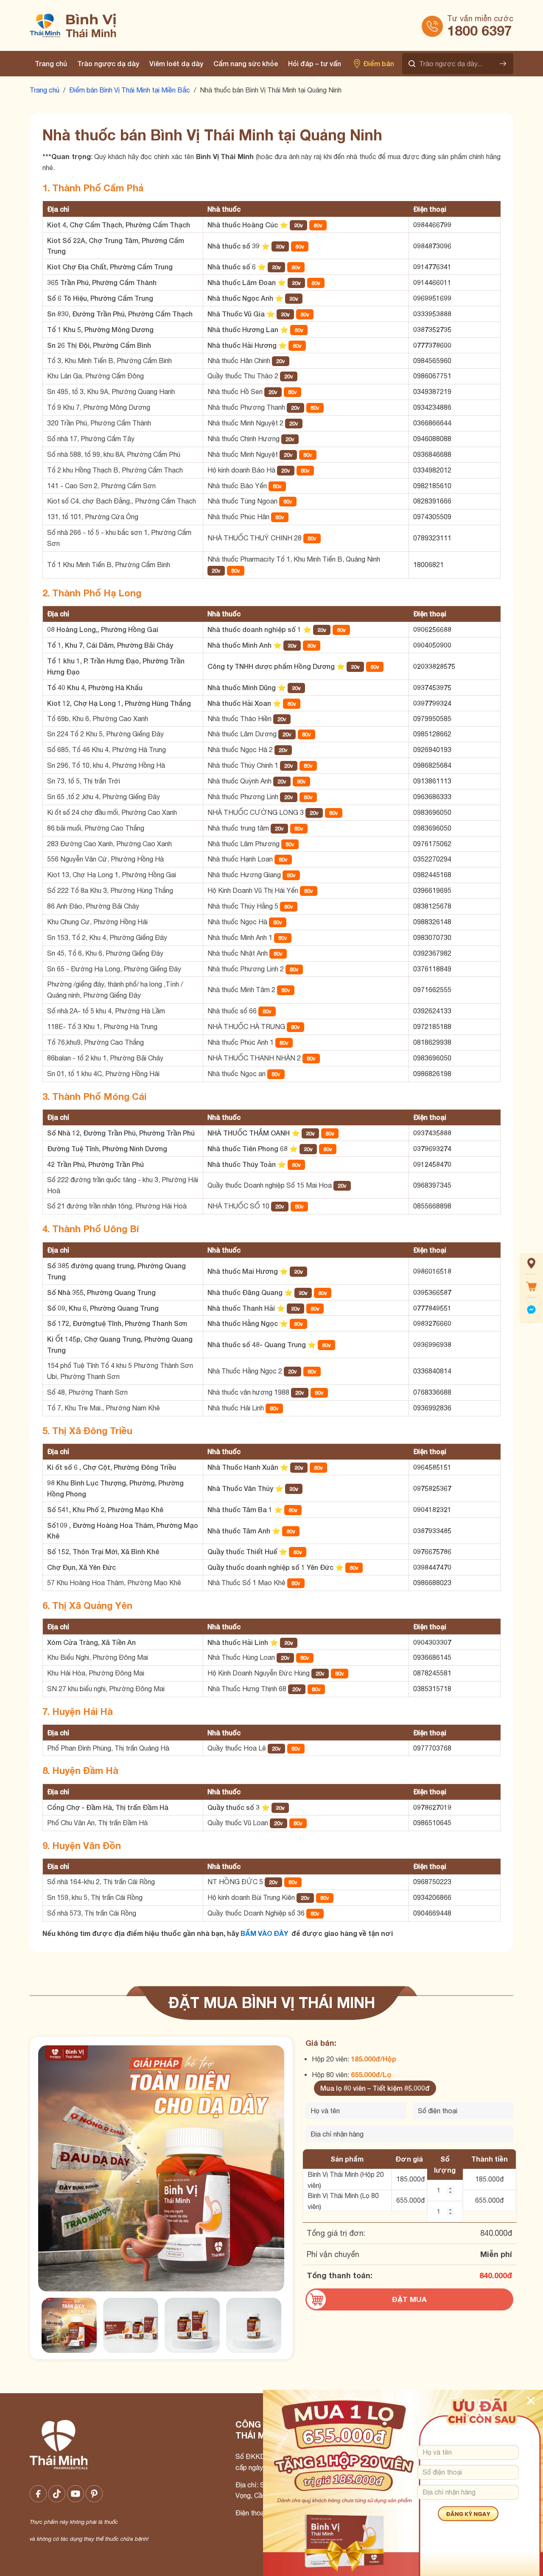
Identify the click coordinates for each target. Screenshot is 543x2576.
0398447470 (432, 1567)
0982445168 (432, 875)
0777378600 (432, 345)
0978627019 (432, 1807)
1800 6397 (480, 31)
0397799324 (432, 703)
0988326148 (432, 922)
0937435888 (432, 1133)
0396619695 (432, 890)
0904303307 (432, 1642)
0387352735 (432, 329)
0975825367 (432, 1488)
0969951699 (432, 298)
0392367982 (432, 953)
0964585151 (432, 1467)
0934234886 (432, 407)
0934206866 (432, 1897)
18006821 (428, 565)
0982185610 (432, 486)
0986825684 (432, 765)
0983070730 (432, 937)
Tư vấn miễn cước (480, 18)
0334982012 (432, 470)
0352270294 (432, 859)
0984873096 (432, 246)
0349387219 (432, 392)
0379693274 (432, 1148)
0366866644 (432, 423)
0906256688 (432, 629)
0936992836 (432, 1408)
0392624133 (432, 1011)
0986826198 (432, 1074)
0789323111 (432, 538)
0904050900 (432, 645)
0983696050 (432, 812)
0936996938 (432, 1344)
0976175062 (432, 844)
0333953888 (432, 314)
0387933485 (432, 1531)
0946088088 (432, 439)
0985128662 (432, 734)
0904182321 (432, 1509)
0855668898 (432, 1206)
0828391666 (432, 501)
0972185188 (432, 1026)
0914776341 (432, 267)
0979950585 (432, 719)
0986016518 (432, 1271)
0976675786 (432, 1551)
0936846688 (432, 454)
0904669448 (432, 1913)
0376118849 (432, 969)
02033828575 (434, 666)
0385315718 (432, 1689)
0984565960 (432, 361)
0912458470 (432, 1164)
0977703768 (432, 1748)
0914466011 (432, 282)
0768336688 (432, 1392)
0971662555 (432, 990)
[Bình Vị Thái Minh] (113, 25)
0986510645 (432, 1823)
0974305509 (432, 517)
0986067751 (432, 376)
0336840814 (432, 1371)
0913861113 (432, 781)
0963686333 (432, 797)
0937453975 (432, 687)
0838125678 (432, 906)
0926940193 (432, 750)
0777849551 (432, 1308)
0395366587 (432, 1292)
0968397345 (432, 1185)
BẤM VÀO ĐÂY (264, 1933)
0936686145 (432, 1657)
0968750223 (432, 1882)
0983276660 (432, 1323)
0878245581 (432, 1673)
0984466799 (432, 225)
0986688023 (432, 1583)
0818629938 (432, 1042)
